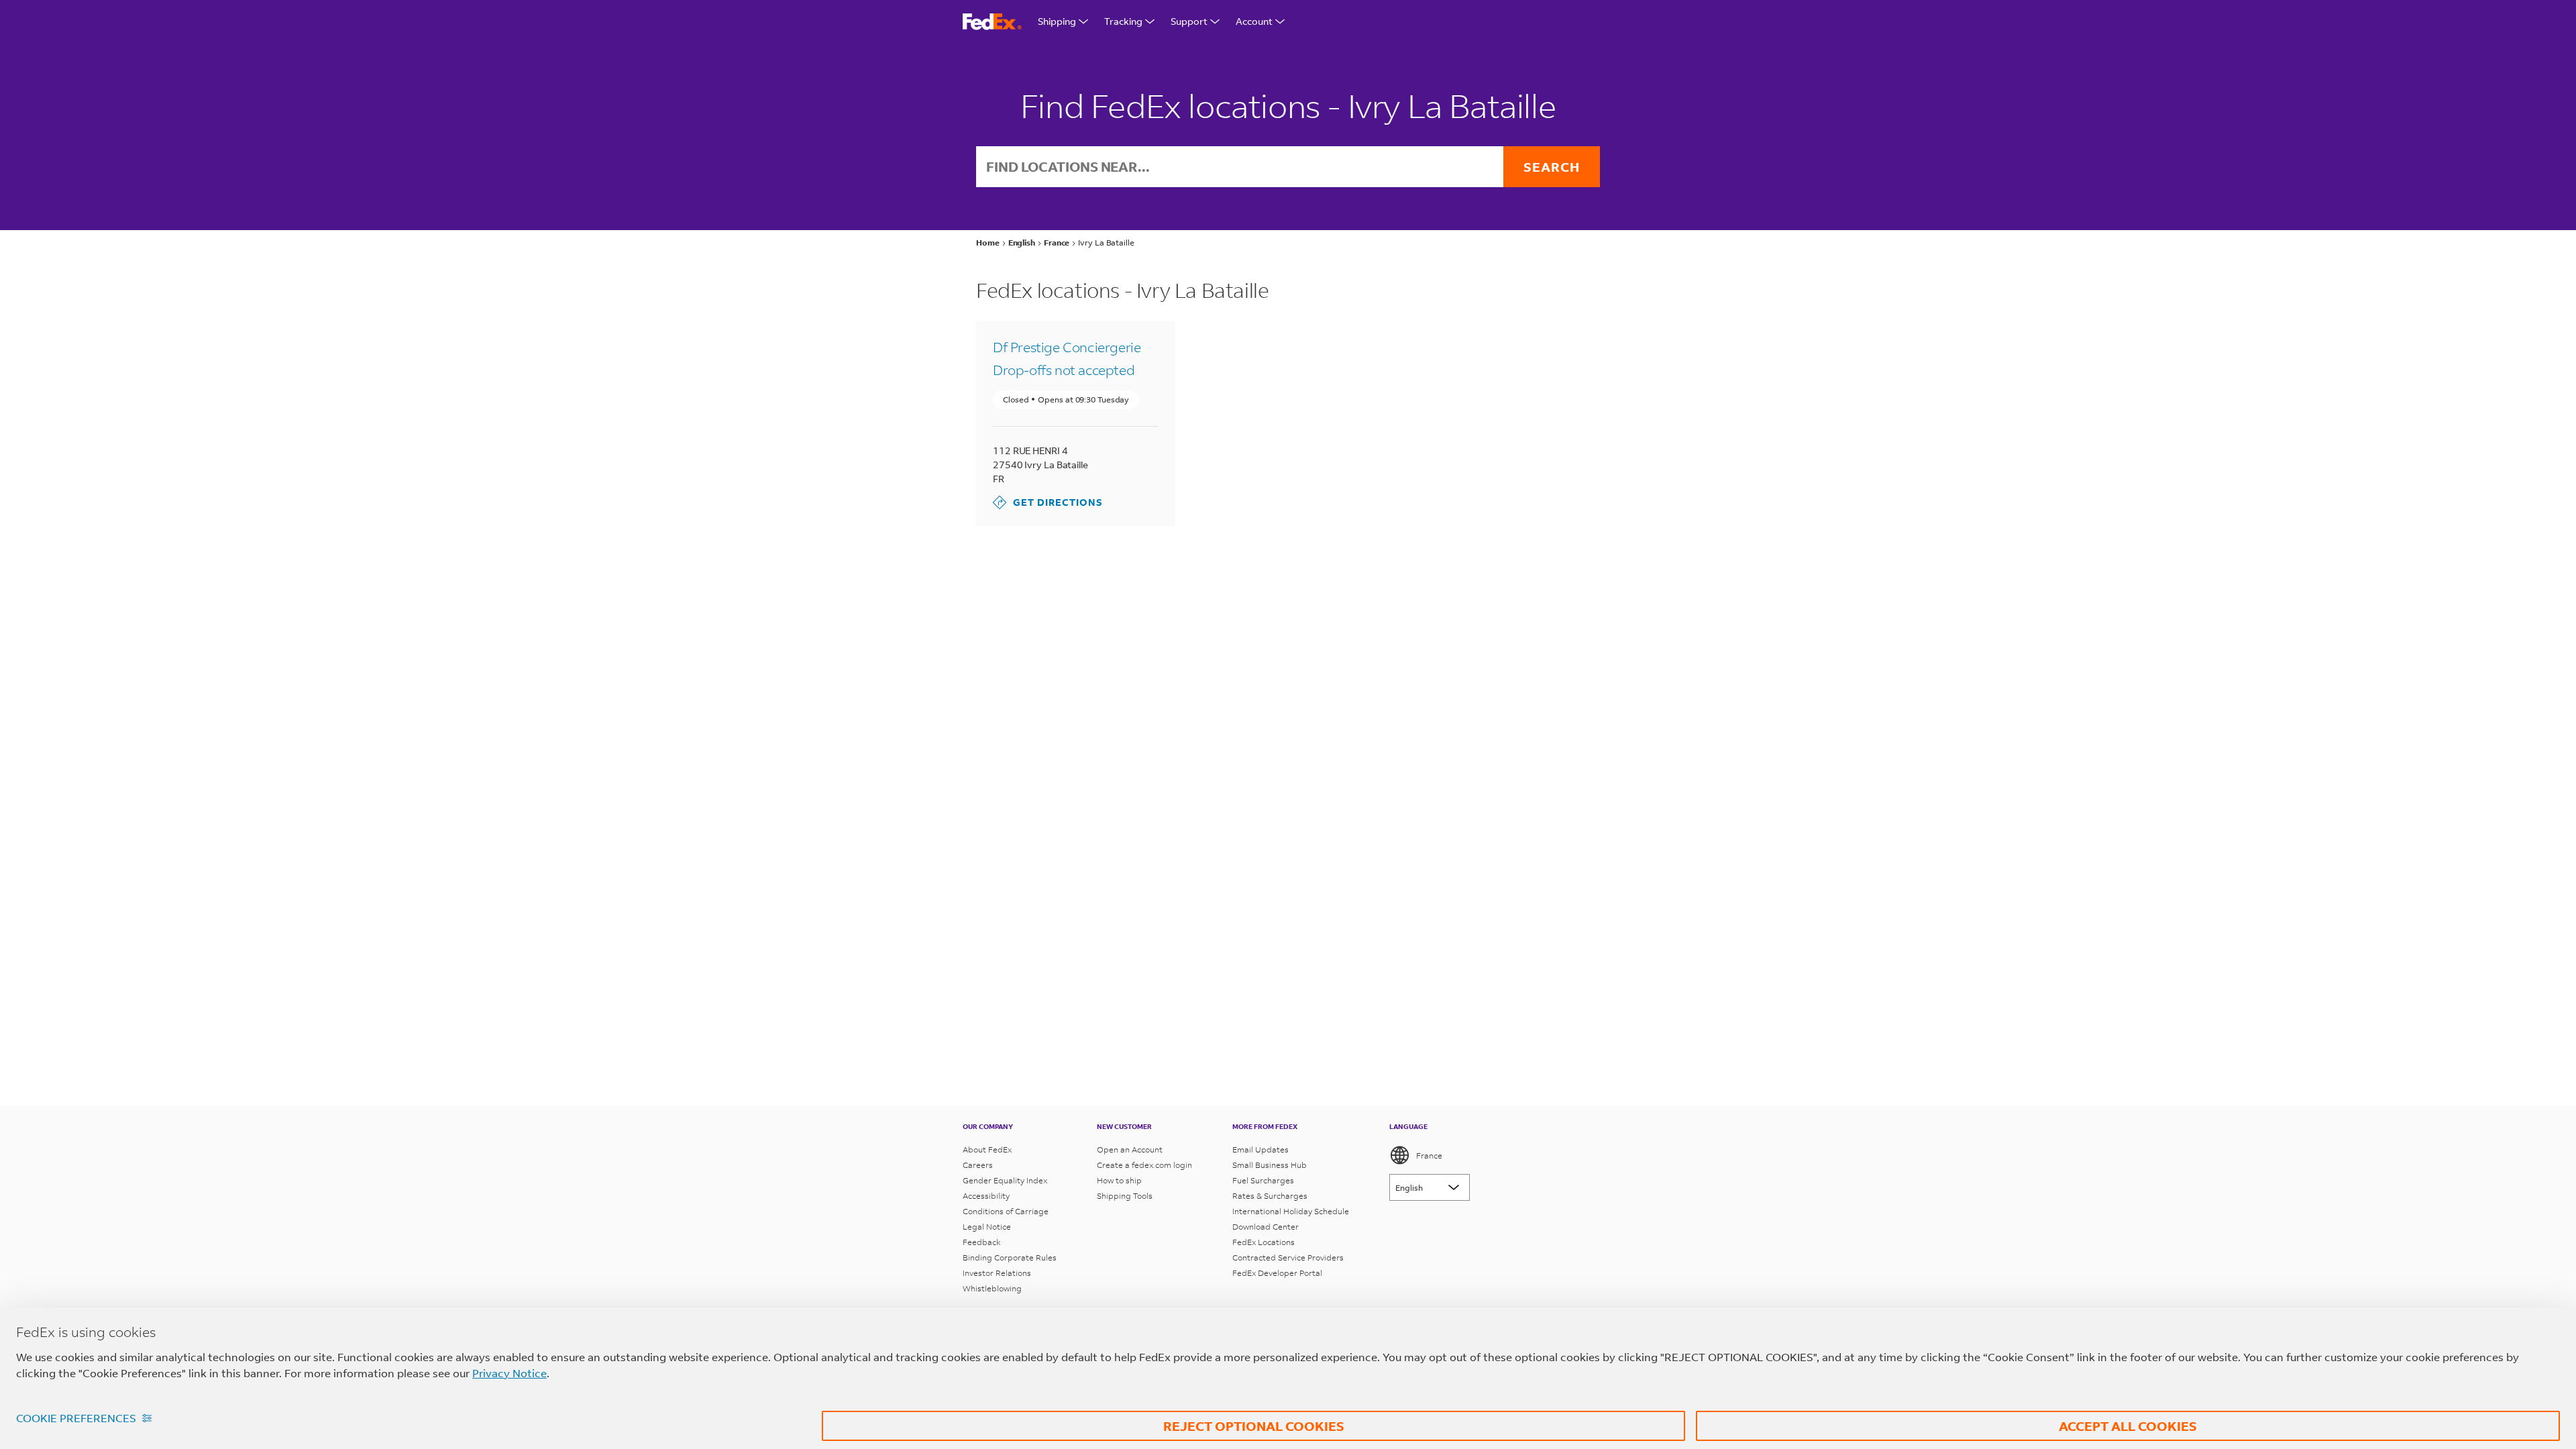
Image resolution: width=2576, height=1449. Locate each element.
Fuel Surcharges (1263, 1180)
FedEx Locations (1264, 1242)
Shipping (1057, 21)
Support (1189, 21)
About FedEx (987, 1149)
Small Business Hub (1270, 1165)
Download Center (1266, 1227)
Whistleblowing (992, 1288)
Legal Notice (987, 1227)
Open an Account (1130, 1149)
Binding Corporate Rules (1010, 1257)
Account (1254, 21)
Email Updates (1260, 1149)
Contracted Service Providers (1288, 1257)
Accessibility (986, 1196)
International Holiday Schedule (1291, 1211)
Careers (978, 1165)
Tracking (1123, 21)
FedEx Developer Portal (1277, 1273)
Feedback (982, 1242)
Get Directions (1048, 502)
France (1429, 1156)
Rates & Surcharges (1270, 1196)
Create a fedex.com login (1144, 1165)
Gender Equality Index (1005, 1180)
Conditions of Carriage (1006, 1211)
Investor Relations (997, 1273)
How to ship (1119, 1180)
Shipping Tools (1125, 1196)
